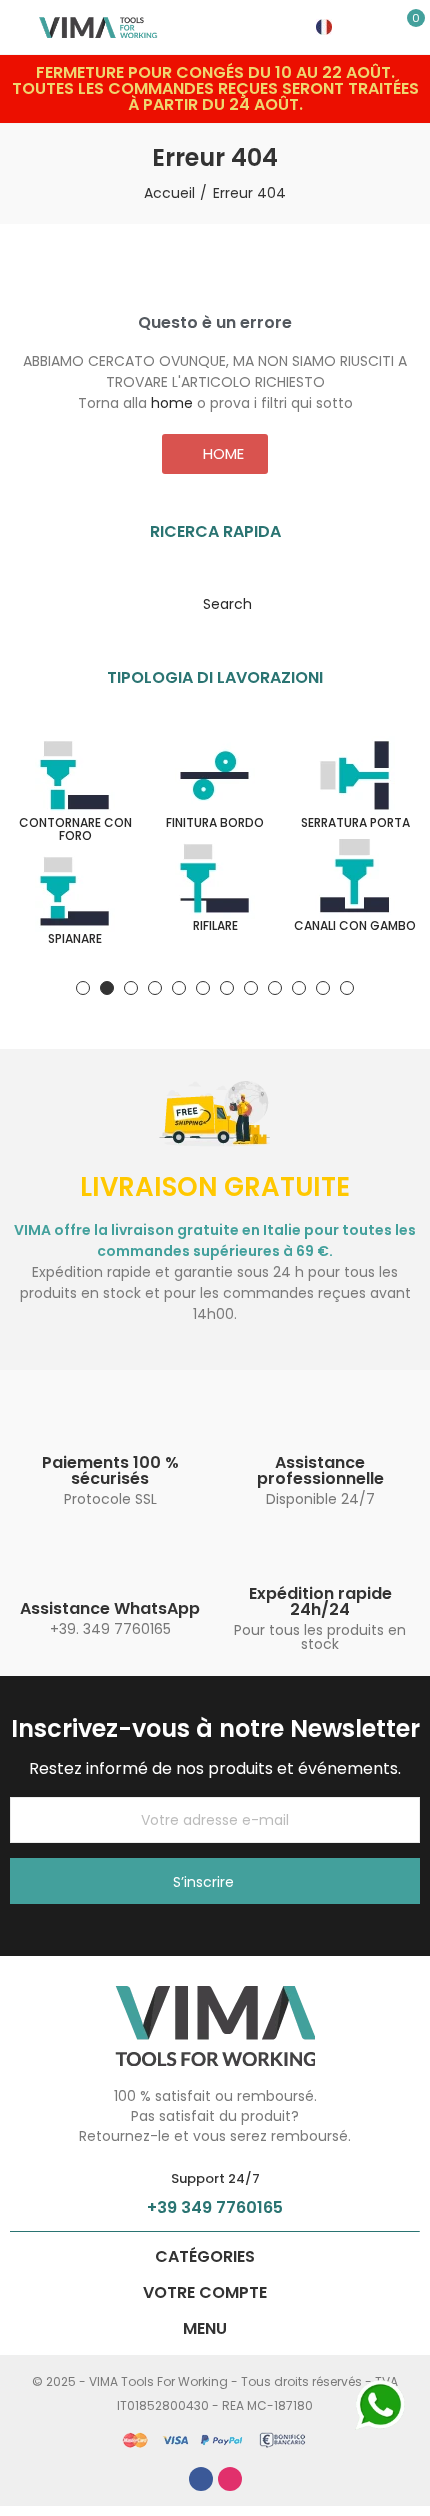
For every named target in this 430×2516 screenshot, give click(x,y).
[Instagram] (230, 2479)
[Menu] (19, 27)
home (172, 403)
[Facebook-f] (201, 2479)
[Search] (380, 27)
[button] (215, 454)
